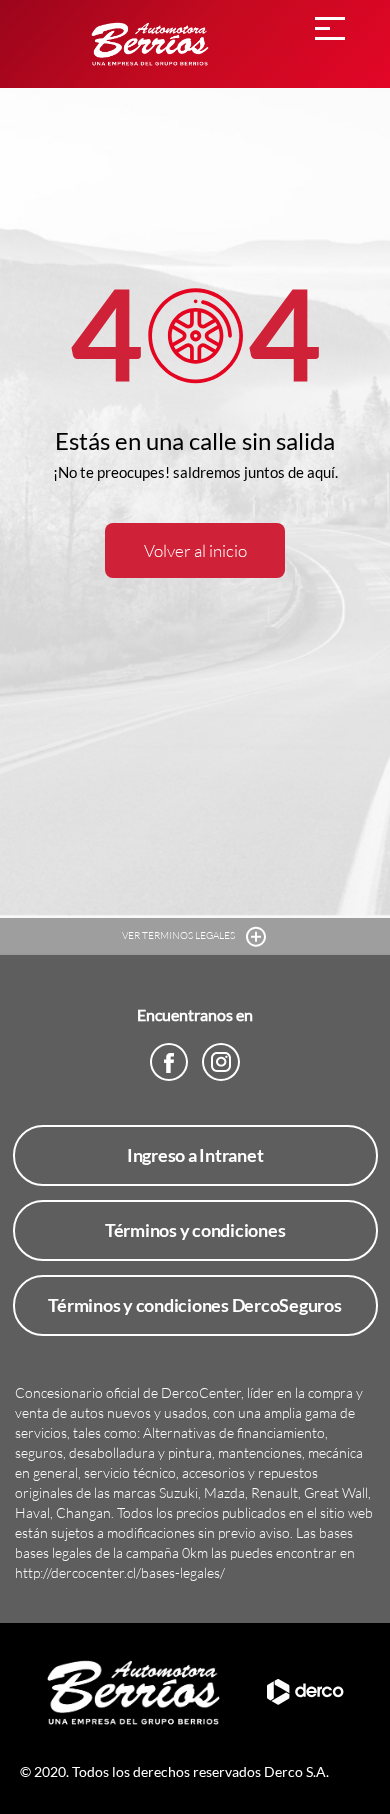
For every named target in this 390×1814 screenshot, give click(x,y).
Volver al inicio (195, 550)
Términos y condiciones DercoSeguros (194, 1305)
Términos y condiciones (195, 1230)
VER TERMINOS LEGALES (179, 935)
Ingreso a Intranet (195, 1155)
